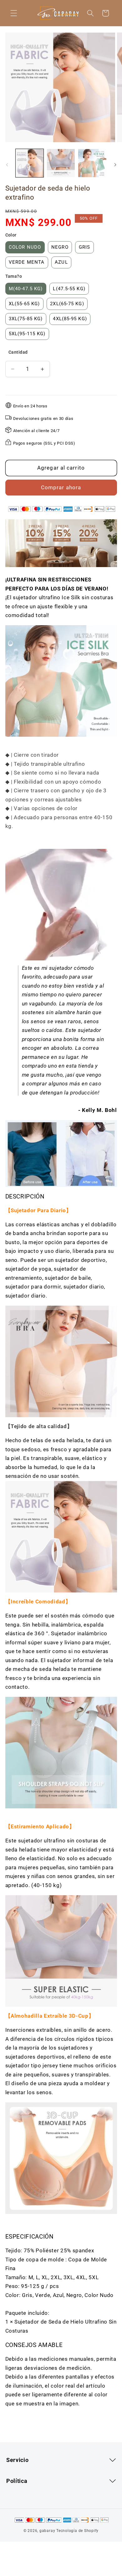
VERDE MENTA (27, 262)
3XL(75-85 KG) (26, 319)
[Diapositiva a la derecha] (115, 165)
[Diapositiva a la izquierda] (7, 165)
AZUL (61, 262)
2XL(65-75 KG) (67, 304)
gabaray (47, 2531)
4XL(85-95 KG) (70, 319)
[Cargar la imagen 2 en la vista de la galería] (61, 163)
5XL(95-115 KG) (27, 334)
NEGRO (60, 247)
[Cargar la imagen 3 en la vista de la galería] (92, 163)
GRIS (84, 247)
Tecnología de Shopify (77, 2531)
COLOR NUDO (25, 247)
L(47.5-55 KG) (69, 289)
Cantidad (18, 352)
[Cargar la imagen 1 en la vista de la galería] (30, 163)
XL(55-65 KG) (24, 304)
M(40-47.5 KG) (26, 289)
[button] (14, 13)
